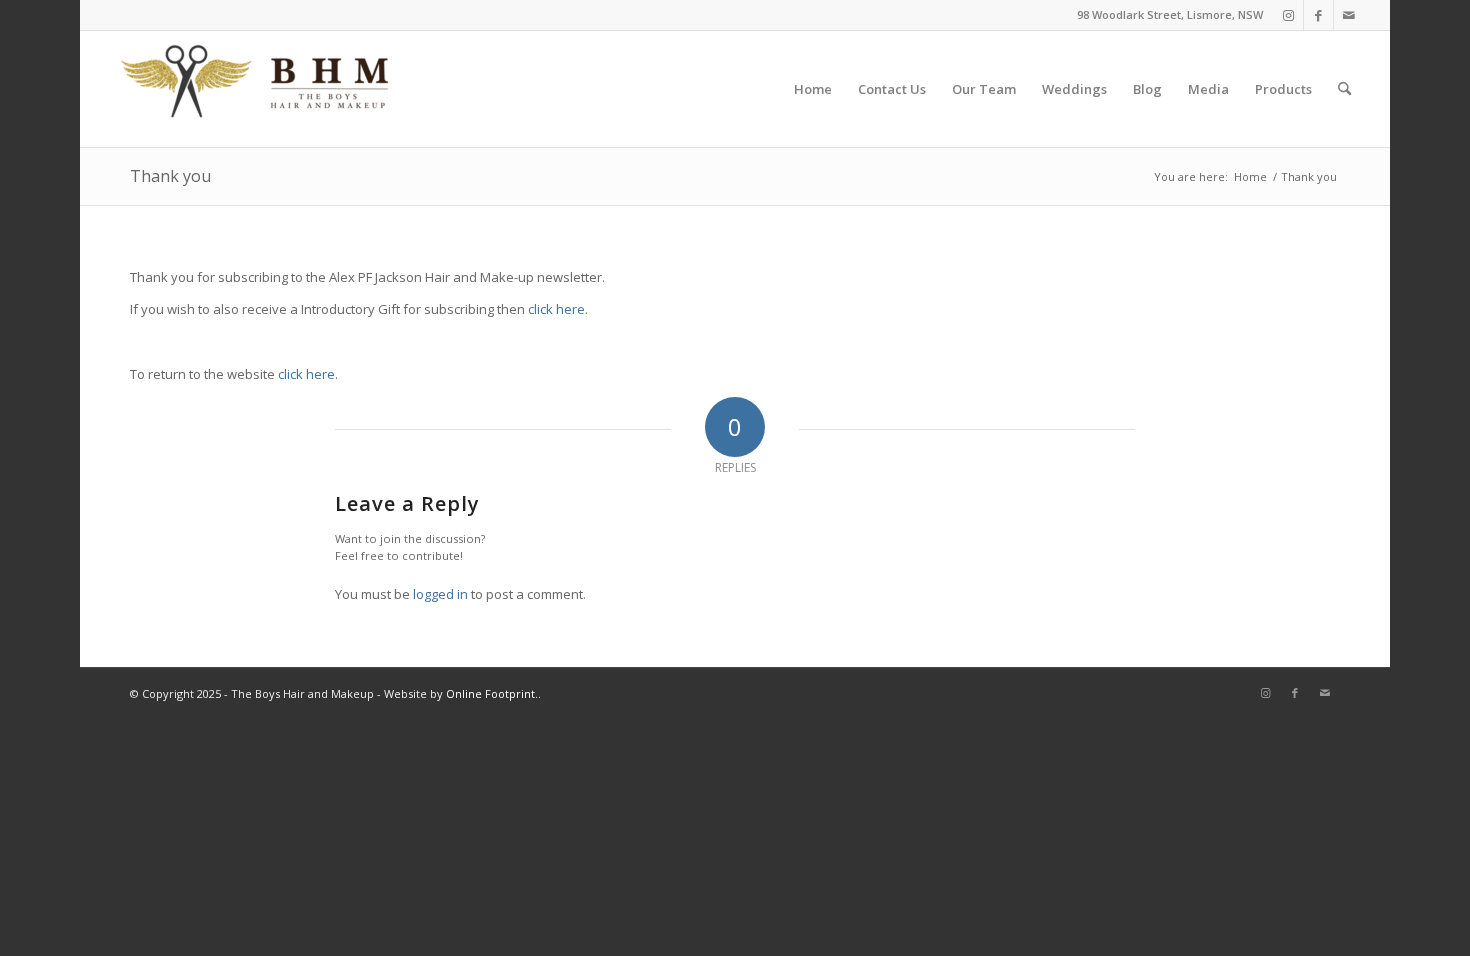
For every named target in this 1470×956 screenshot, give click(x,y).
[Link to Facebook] (1318, 15)
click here (556, 309)
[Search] (1344, 89)
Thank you (170, 176)
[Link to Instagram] (1288, 15)
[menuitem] (813, 89)
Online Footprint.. (493, 693)
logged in (440, 594)
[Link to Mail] (1349, 15)
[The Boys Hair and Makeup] (256, 89)
